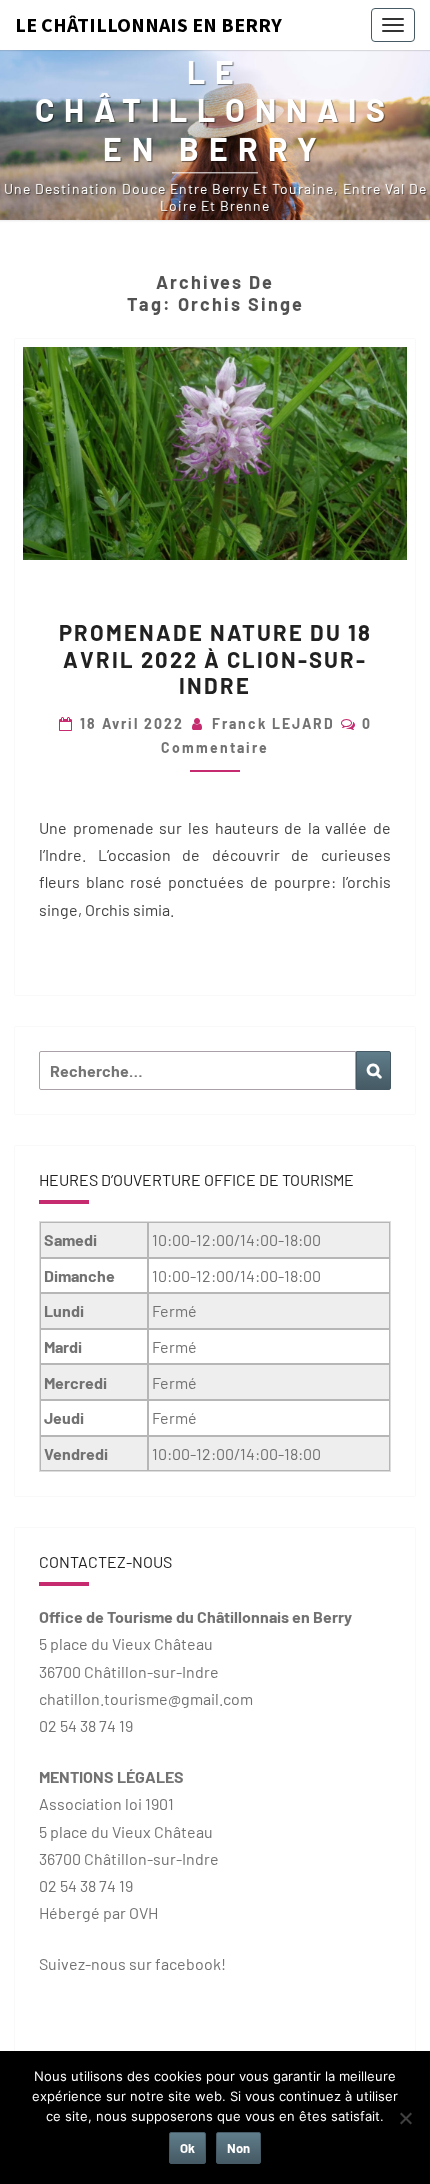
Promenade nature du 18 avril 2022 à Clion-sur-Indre (215, 658)
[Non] (405, 2118)
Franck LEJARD (273, 723)
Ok (187, 2148)
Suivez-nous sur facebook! (132, 1963)
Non (238, 2148)
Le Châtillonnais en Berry (148, 24)
